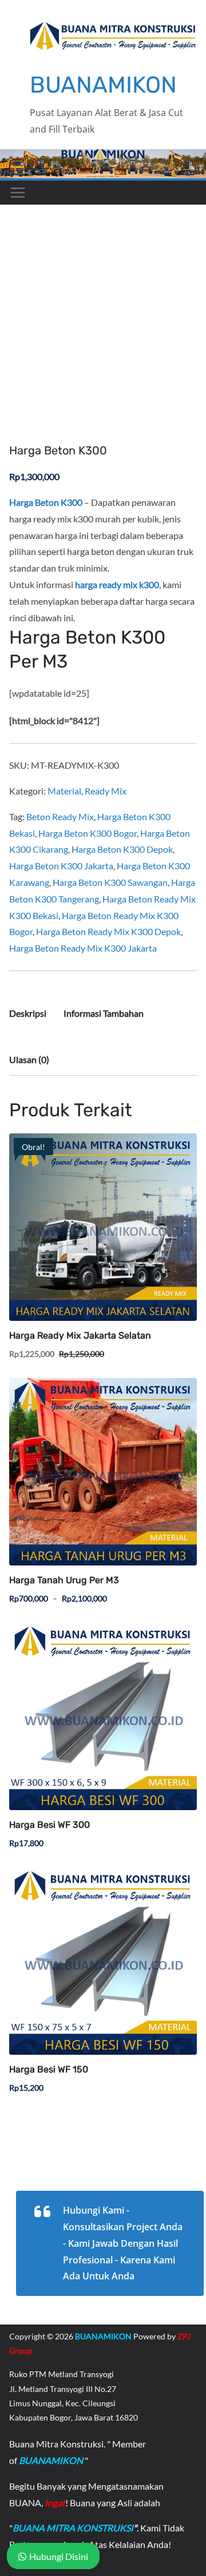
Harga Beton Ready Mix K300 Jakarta (83, 948)
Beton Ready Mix (60, 816)
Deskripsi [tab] (28, 1013)
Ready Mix (106, 791)
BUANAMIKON (103, 85)
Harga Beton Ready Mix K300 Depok (108, 931)
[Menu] (18, 193)
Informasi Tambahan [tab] (104, 1013)
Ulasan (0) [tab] (29, 1059)
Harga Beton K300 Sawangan (110, 882)
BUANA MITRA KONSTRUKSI (73, 2528)
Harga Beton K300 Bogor (88, 833)
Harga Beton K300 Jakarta (61, 866)
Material (64, 791)
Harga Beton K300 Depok (122, 849)
